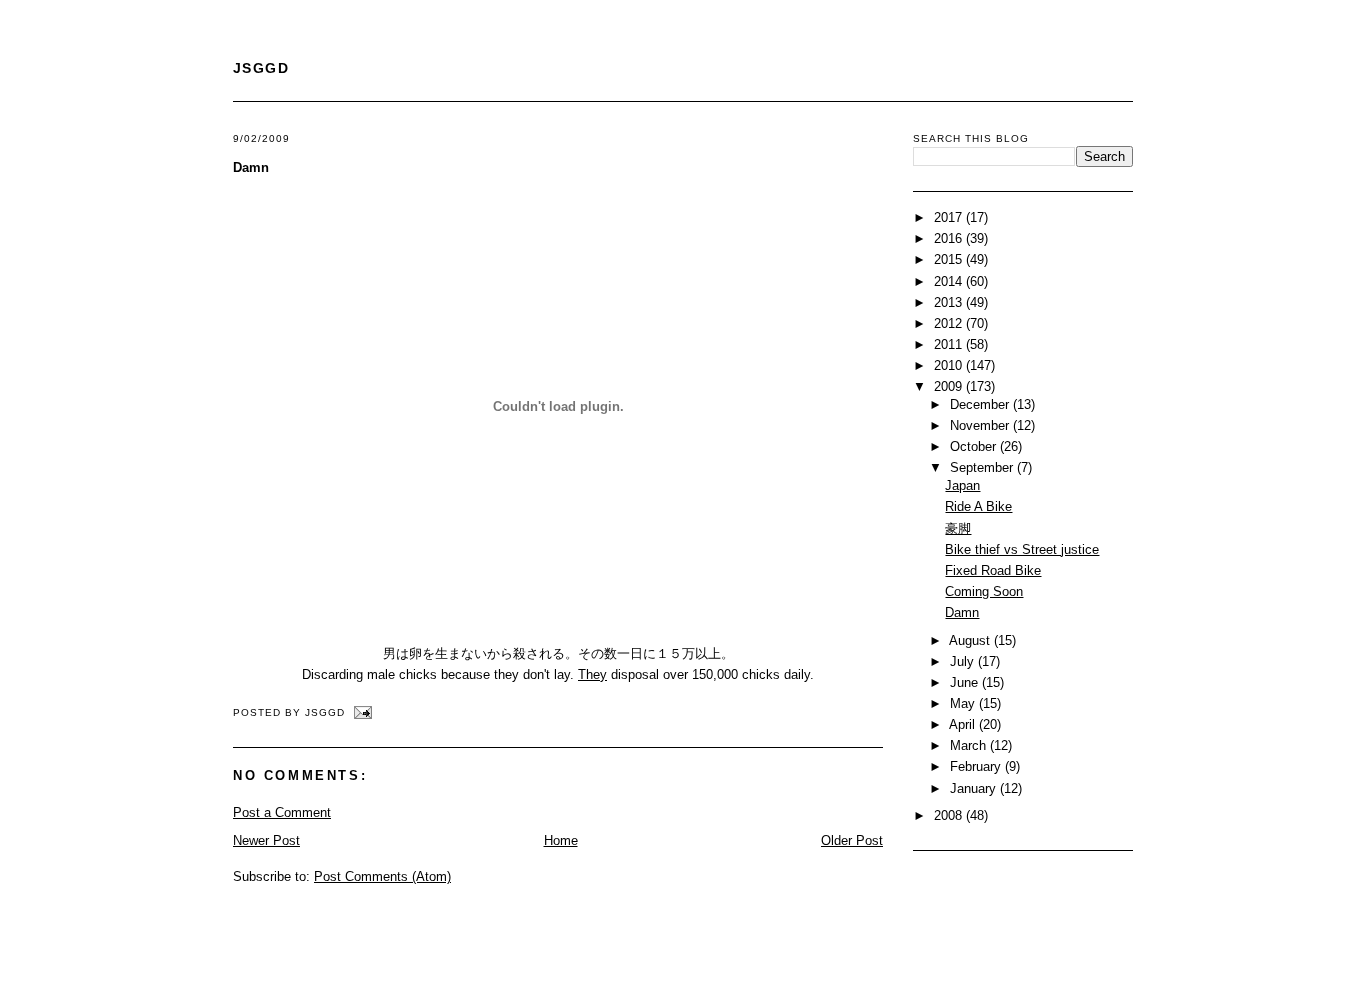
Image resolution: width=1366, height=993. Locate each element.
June (966, 682)
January (975, 788)
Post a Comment (282, 812)
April (964, 724)
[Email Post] (360, 712)
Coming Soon (984, 591)
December (981, 404)
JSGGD (261, 68)
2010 (950, 365)
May (964, 703)
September (983, 467)
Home (561, 840)
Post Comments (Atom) (382, 876)
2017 (950, 217)
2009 (950, 386)
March (970, 745)
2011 (950, 344)
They (592, 674)
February (977, 766)
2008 (950, 815)
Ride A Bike (978, 506)
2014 (950, 281)
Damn (251, 167)
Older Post (852, 840)
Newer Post (266, 840)
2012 (950, 323)
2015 (950, 259)
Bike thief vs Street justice (1022, 549)
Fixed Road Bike (993, 570)
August (971, 640)
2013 (950, 302)
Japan (962, 485)
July (964, 661)
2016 (950, 238)
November (981, 425)
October (975, 446)
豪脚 (958, 528)
